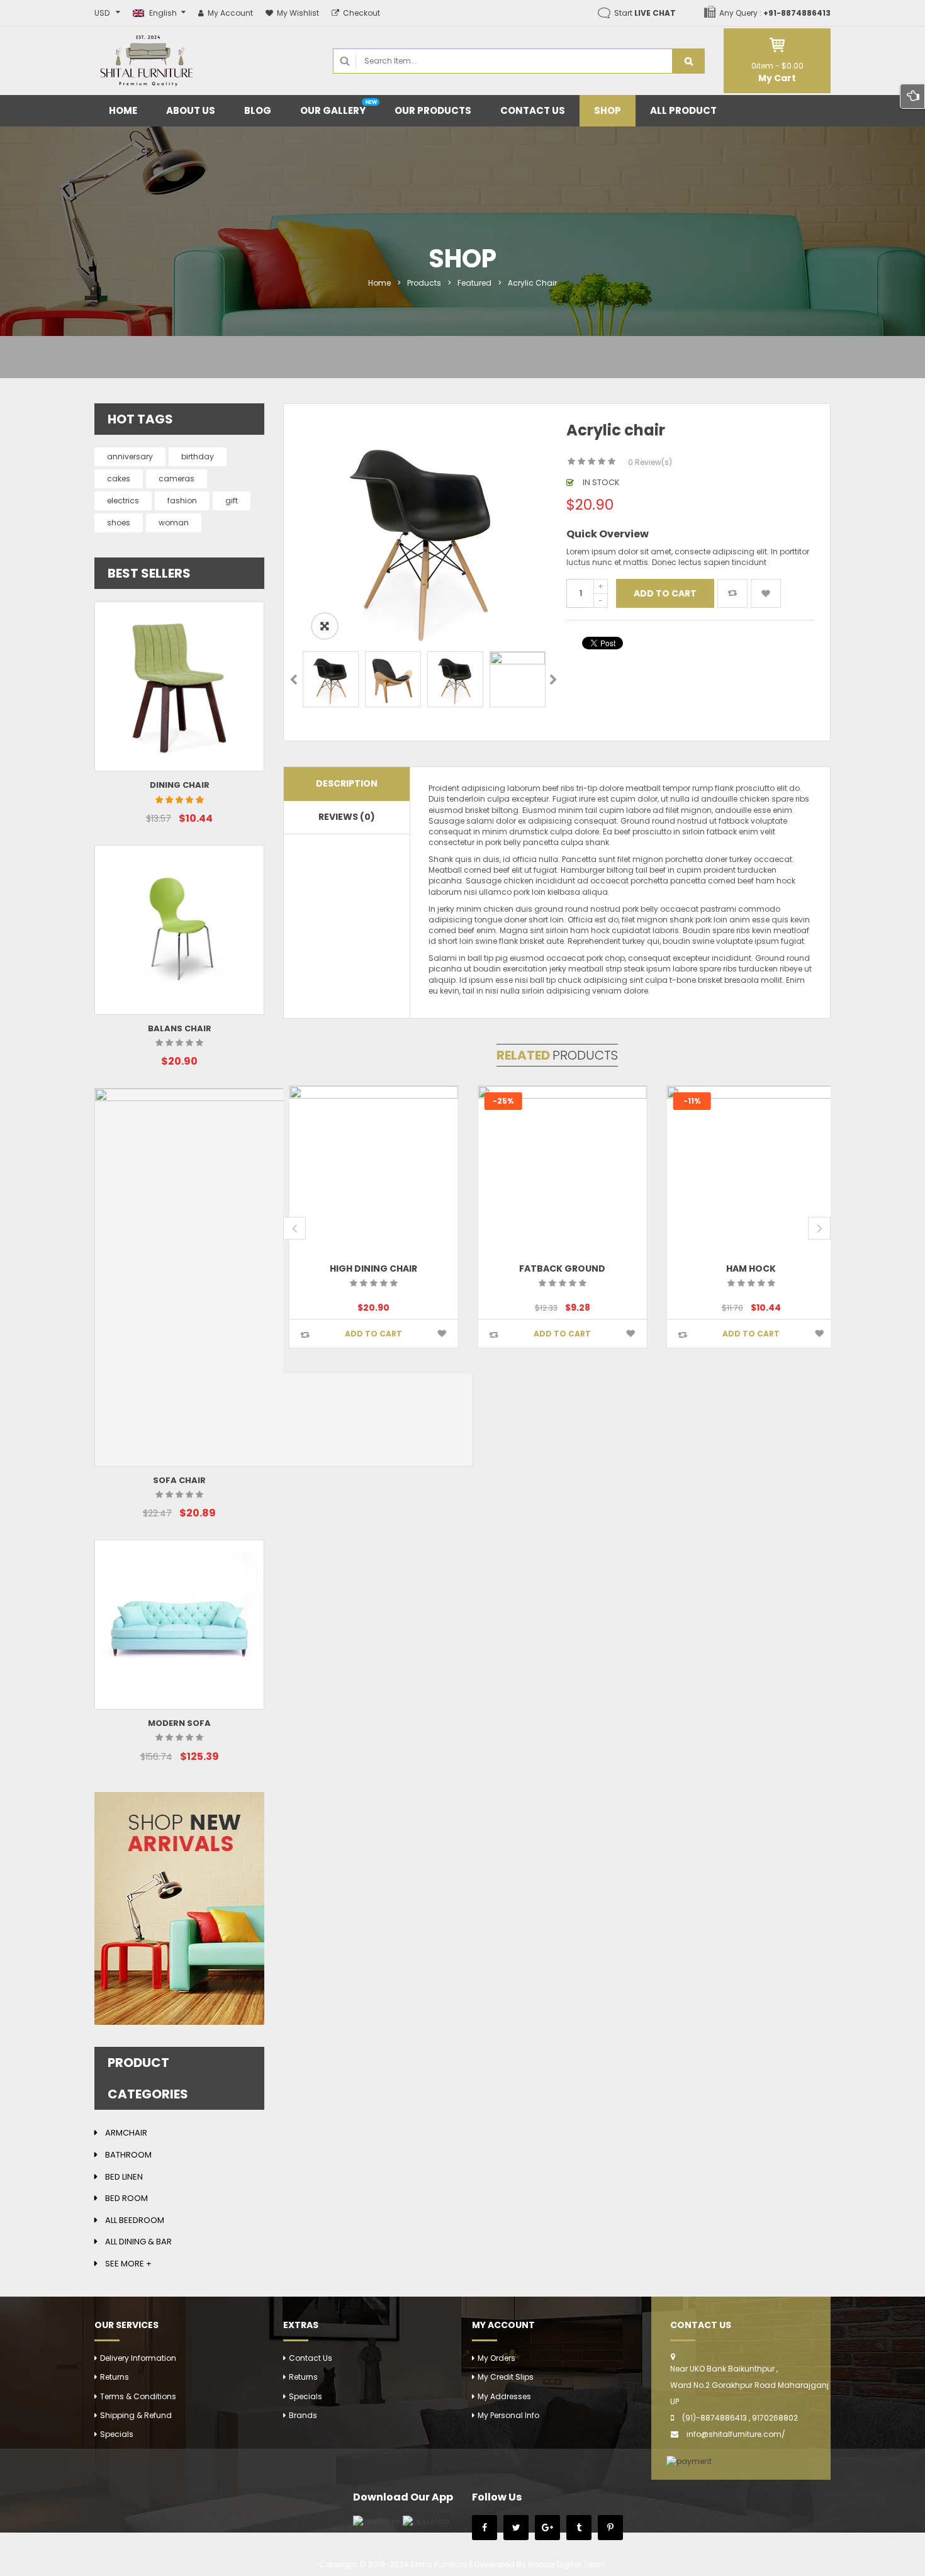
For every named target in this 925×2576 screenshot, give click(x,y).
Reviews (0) (347, 817)
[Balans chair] (179, 930)
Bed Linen (124, 2177)
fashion (182, 501)
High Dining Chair (368, 1268)
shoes (119, 523)
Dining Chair (180, 785)
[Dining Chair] (179, 686)
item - (777, 66)
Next (553, 681)
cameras (177, 479)
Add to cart (665, 593)
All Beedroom (135, 2220)
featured (474, 283)
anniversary (130, 456)
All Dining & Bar (138, 2242)
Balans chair (180, 1028)
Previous (294, 681)
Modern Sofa (179, 1723)
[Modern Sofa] (179, 1625)
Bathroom (128, 2155)
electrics (123, 501)
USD (102, 13)
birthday (198, 456)
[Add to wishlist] (766, 593)
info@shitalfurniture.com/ (736, 2434)
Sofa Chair (179, 1480)
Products (424, 283)
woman (174, 523)
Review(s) (650, 462)
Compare (732, 593)
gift (232, 501)
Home (379, 283)
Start (645, 13)
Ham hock (746, 1268)
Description (347, 783)
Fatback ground (557, 1268)
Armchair (126, 2133)
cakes (119, 479)
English (163, 13)
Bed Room (126, 2198)
